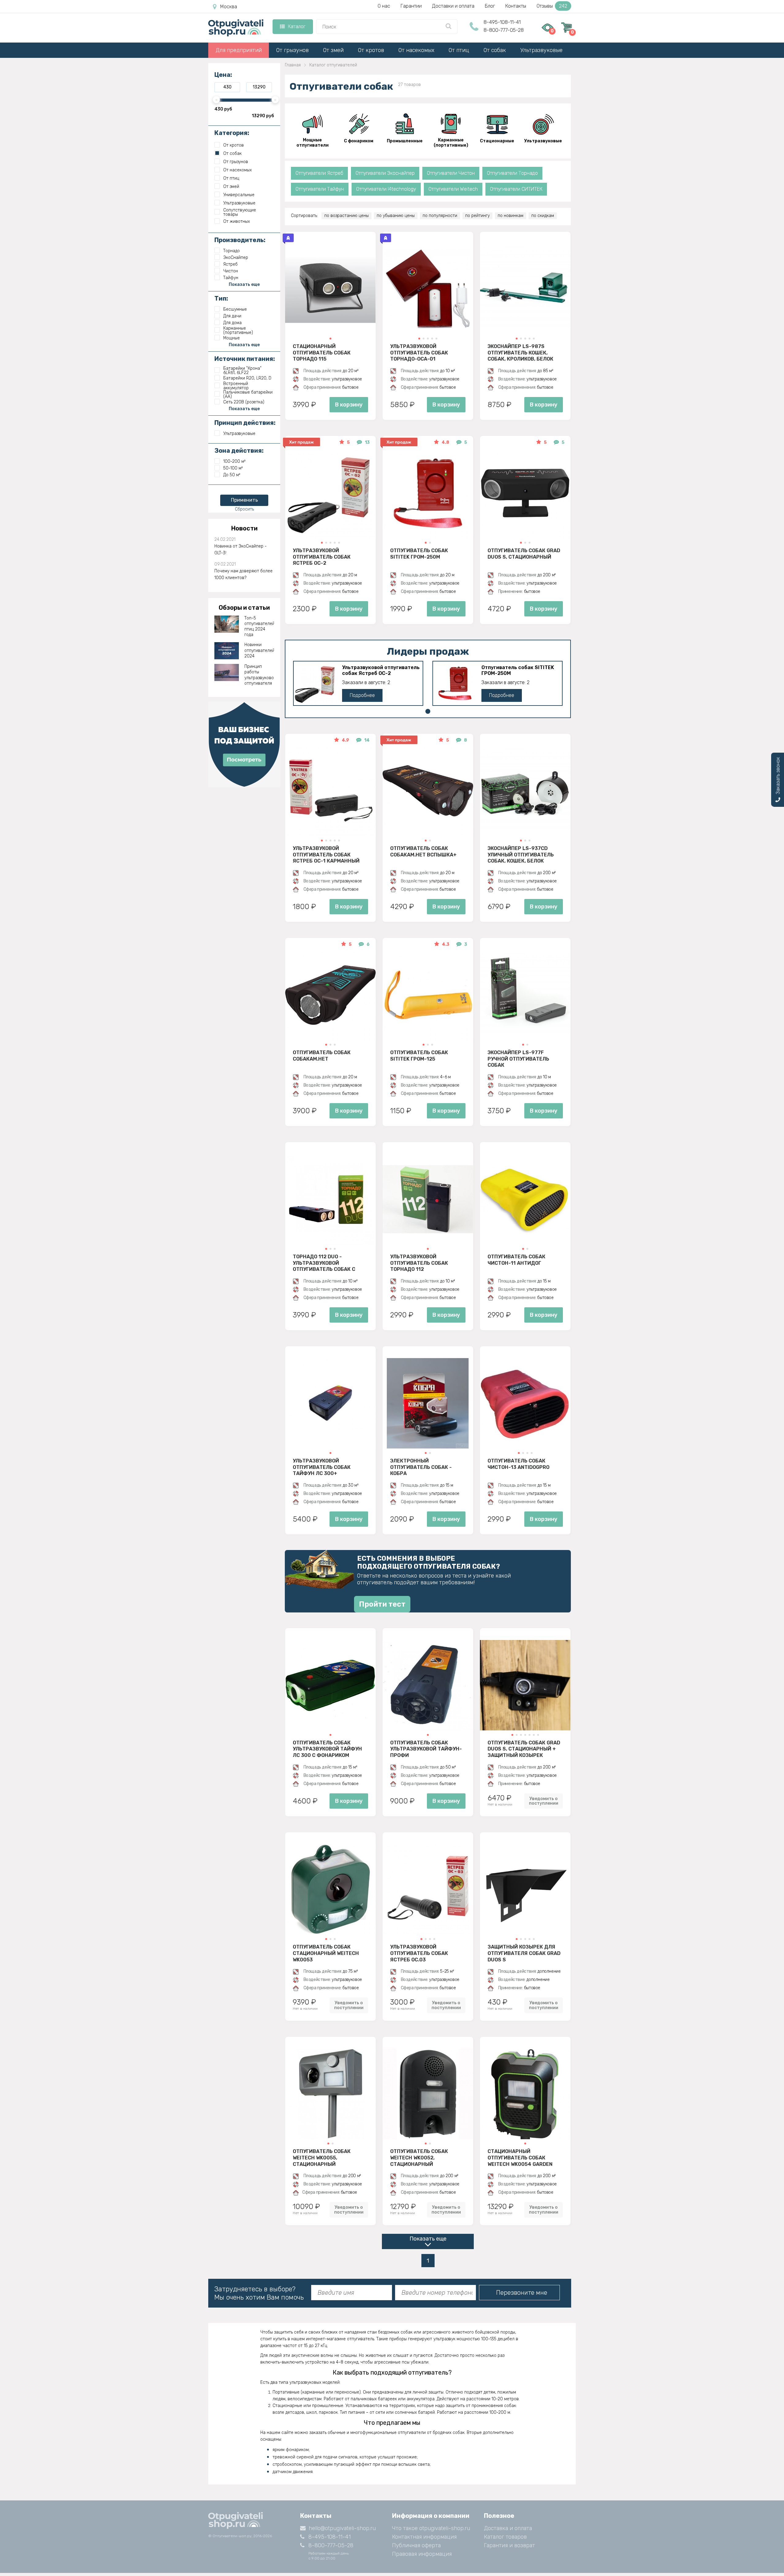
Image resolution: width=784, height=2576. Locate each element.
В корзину (349, 405)
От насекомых (416, 50)
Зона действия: (239, 451)
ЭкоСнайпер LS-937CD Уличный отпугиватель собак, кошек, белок (521, 855)
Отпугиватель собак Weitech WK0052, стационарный (419, 2158)
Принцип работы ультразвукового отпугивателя (259, 675)
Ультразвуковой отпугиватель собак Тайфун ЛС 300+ (322, 1467)
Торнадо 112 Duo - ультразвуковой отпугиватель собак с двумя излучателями (324, 1263)
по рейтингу (477, 216)
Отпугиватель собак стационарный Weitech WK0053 (326, 1953)
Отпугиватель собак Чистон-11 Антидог (516, 1260)
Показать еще (428, 2239)
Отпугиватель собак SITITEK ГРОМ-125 (419, 1056)
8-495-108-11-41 (502, 22)
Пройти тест (382, 1604)
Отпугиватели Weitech (453, 189)
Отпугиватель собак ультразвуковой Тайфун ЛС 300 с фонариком (327, 1749)
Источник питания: (245, 359)
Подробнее (362, 695)
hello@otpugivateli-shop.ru (342, 2528)
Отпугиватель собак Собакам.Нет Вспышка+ (423, 852)
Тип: (221, 298)
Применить (244, 500)
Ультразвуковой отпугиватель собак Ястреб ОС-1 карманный (326, 855)
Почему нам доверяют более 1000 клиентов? (243, 574)
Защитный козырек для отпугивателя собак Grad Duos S (524, 1953)
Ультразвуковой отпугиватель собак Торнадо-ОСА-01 (419, 353)
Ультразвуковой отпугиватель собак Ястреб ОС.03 (419, 1953)
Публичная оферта (416, 2545)
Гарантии (411, 6)
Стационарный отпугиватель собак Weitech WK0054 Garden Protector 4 (520, 2158)
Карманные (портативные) (451, 143)
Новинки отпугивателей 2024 (259, 650)
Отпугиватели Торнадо (512, 173)
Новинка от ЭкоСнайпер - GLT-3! (241, 550)
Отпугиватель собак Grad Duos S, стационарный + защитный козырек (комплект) (524, 1749)
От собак (495, 50)
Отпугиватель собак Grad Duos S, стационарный (524, 554)
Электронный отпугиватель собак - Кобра (421, 1467)
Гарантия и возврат (509, 2545)
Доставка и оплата (508, 2528)
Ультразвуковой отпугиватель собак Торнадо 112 (419, 1263)
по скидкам (543, 216)
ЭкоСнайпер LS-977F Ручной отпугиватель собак (518, 1059)
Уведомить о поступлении (544, 1801)
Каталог (297, 26)
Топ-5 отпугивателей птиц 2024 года (259, 627)
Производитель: (240, 240)
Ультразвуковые (541, 50)
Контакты (516, 6)
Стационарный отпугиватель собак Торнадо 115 (322, 353)
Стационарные (497, 141)
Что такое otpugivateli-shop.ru (431, 2528)
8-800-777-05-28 (504, 30)
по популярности (440, 216)
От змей (333, 50)
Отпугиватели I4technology (386, 189)
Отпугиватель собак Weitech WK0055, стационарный (322, 2158)
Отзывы (552, 6)
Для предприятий (239, 50)
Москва (229, 7)
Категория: (232, 133)
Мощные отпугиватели (313, 143)
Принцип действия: (245, 423)
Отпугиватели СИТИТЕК (516, 189)
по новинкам (511, 216)
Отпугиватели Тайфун (320, 189)
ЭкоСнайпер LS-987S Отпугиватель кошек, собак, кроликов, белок (520, 353)
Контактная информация (424, 2537)
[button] (330, 339)
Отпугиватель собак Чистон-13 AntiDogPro (518, 1464)
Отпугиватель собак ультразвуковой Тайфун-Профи (426, 1749)
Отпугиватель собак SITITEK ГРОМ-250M (419, 554)
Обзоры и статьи (244, 608)
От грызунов (292, 50)
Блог (490, 6)
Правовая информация (422, 2554)
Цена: (223, 75)
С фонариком (359, 141)
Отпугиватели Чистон (451, 173)
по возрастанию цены (347, 216)
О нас (384, 6)
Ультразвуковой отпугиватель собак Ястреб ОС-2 (322, 557)
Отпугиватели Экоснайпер (385, 173)
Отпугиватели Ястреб (319, 173)
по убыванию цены (396, 216)
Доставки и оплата (453, 6)
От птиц (459, 50)
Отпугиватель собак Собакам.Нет (322, 1056)
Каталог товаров (505, 2537)
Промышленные (405, 141)
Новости (244, 528)
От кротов (371, 50)
